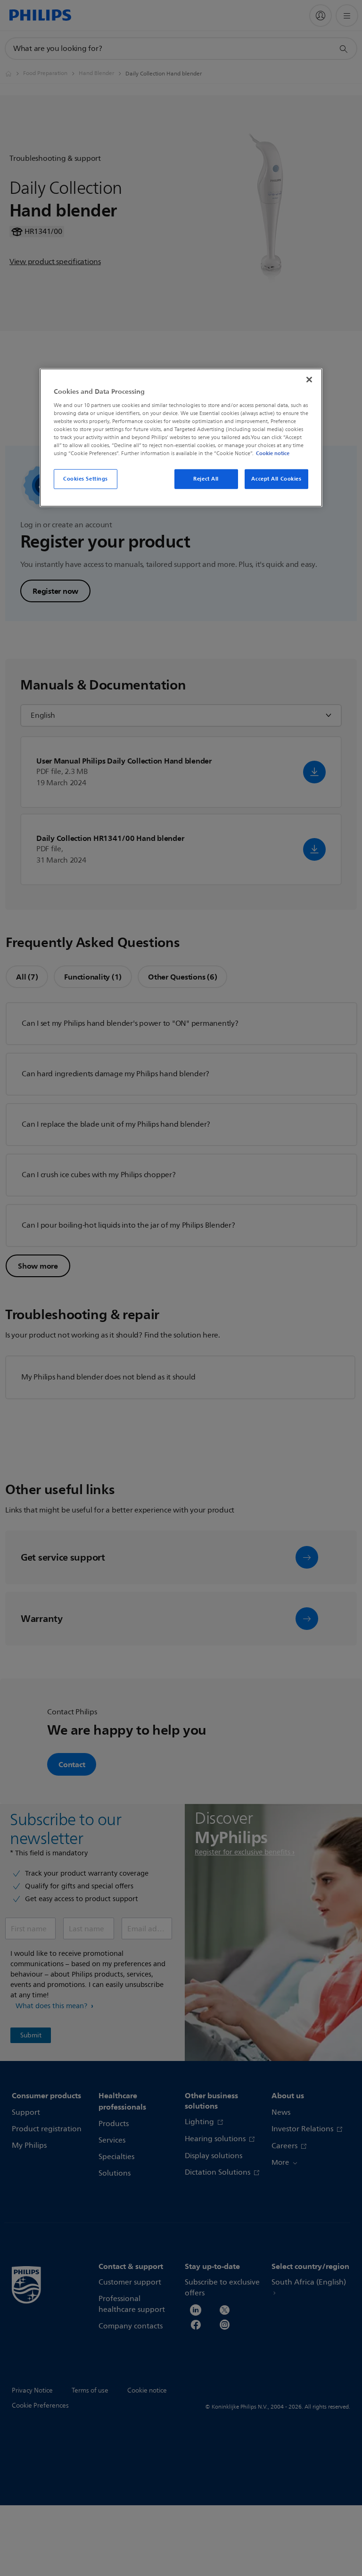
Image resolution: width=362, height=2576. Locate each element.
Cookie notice (273, 453)
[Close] (309, 380)
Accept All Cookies (276, 479)
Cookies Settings (86, 479)
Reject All (206, 479)
